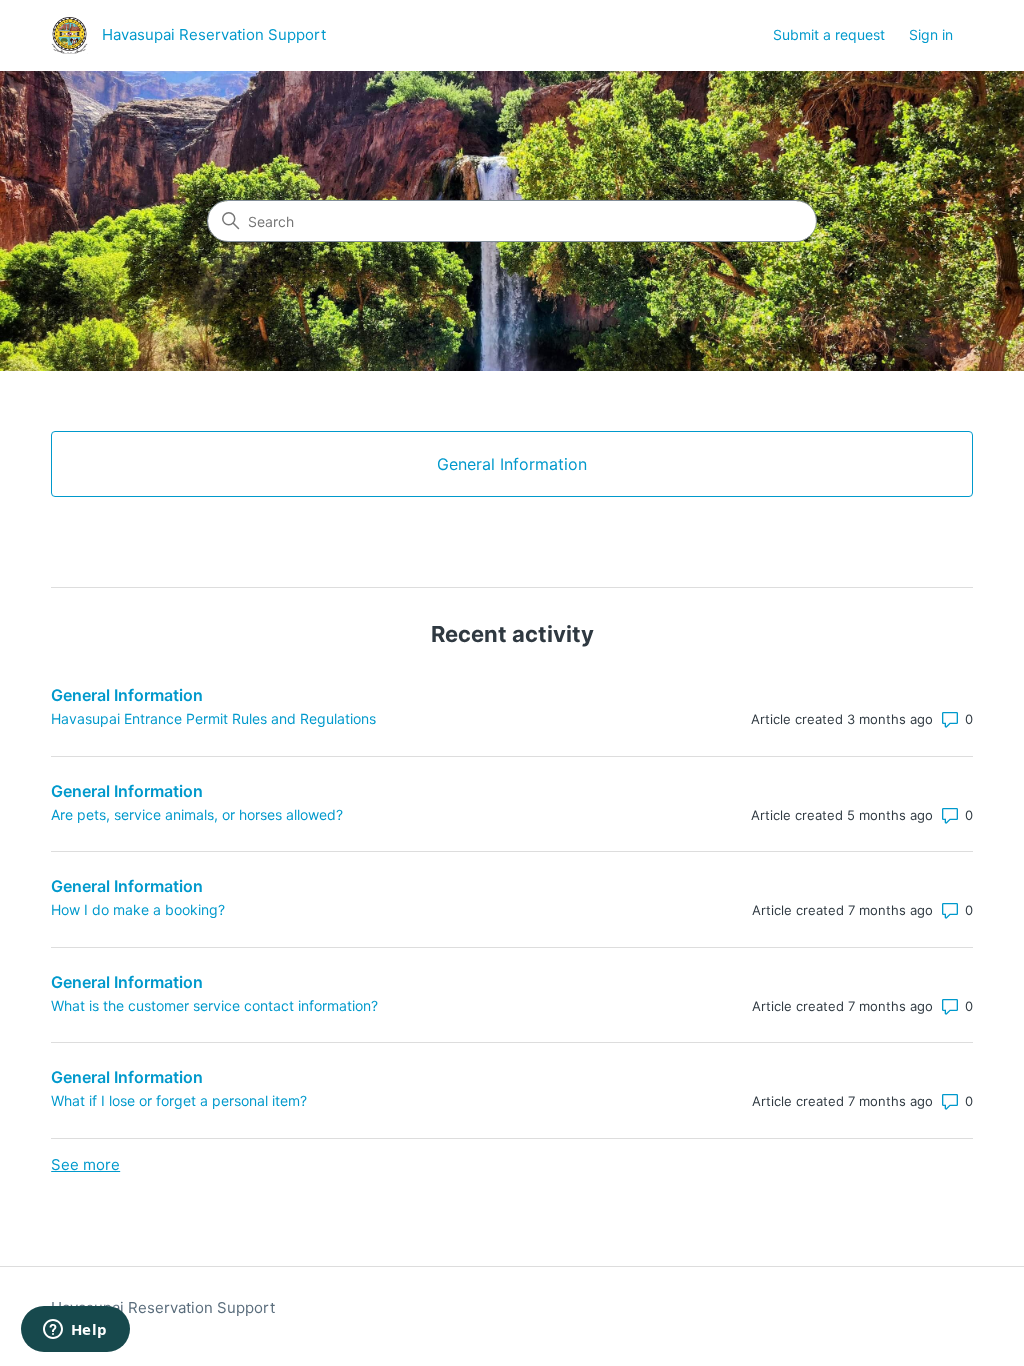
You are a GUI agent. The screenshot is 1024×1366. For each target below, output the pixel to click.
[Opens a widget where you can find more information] (75, 1331)
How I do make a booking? (138, 909)
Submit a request (829, 34)
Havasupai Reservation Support (163, 1307)
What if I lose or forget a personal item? (179, 1100)
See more (85, 1164)
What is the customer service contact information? (214, 1005)
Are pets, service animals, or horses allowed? (197, 814)
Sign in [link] (931, 34)
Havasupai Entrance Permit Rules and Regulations (213, 718)
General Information (127, 695)
